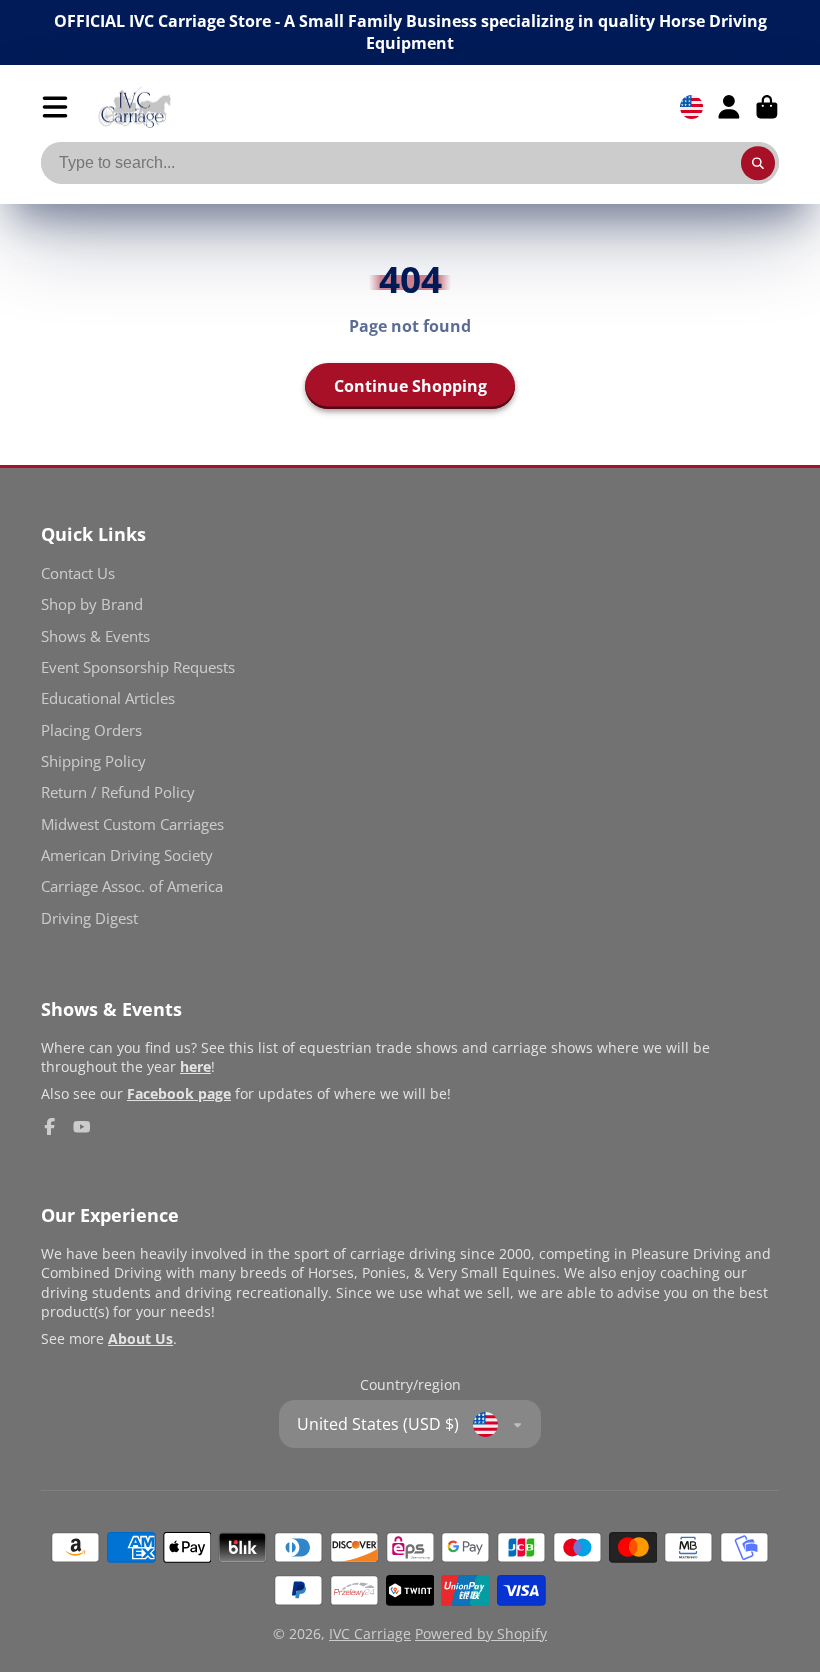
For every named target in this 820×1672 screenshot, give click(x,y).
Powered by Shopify (481, 1633)
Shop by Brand (92, 604)
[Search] (758, 163)
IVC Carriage (370, 1633)
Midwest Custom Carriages (132, 824)
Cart (767, 107)
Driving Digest (89, 918)
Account (729, 107)
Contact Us (78, 573)
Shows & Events (95, 636)
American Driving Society (127, 855)
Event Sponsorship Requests (138, 667)
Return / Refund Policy (118, 792)
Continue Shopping (410, 386)
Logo (134, 107)
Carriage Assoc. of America (132, 886)
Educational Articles (108, 698)
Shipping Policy (93, 761)
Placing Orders (91, 730)
